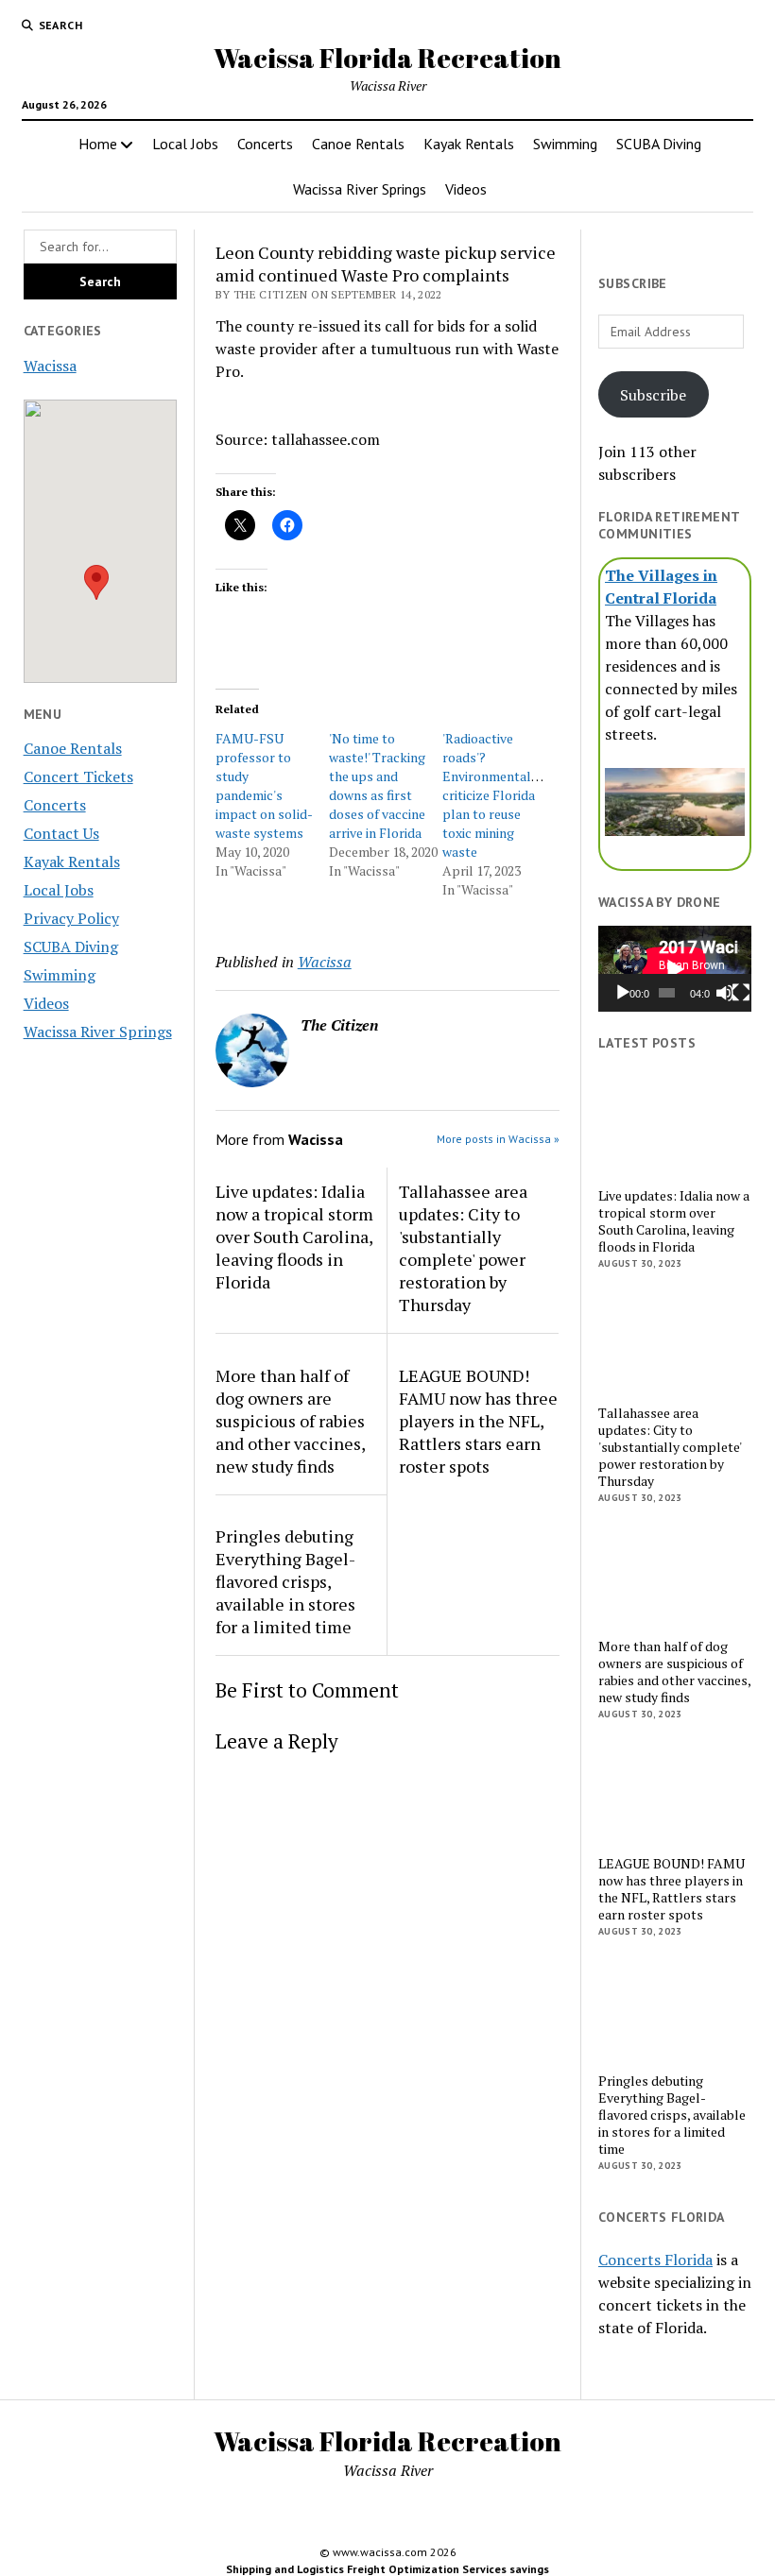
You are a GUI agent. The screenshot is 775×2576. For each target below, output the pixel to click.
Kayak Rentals (469, 144)
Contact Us (61, 833)
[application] (675, 969)
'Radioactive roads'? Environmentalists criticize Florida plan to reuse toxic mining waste (498, 795)
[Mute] (725, 993)
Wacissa (50, 366)
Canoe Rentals (358, 144)
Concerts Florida (655, 2260)
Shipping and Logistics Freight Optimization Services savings (387, 2569)
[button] (96, 582)
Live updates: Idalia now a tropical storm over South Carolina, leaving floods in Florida (294, 1237)
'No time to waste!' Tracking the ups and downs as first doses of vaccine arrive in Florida (377, 785)
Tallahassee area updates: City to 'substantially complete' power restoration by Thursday (463, 1248)
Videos (466, 189)
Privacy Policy (71, 918)
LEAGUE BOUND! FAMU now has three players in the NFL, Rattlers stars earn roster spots (478, 1421)
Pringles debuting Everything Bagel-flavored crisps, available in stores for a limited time (285, 1581)
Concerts (265, 144)
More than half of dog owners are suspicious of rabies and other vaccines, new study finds (290, 1421)
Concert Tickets (78, 776)
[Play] (623, 993)
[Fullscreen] (741, 993)
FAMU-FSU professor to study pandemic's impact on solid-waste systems (264, 785)
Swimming (565, 144)
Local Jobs (185, 144)
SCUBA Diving (659, 144)
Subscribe (653, 395)
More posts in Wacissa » (498, 1139)
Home (98, 144)
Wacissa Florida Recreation (387, 58)
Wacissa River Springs (360, 189)
